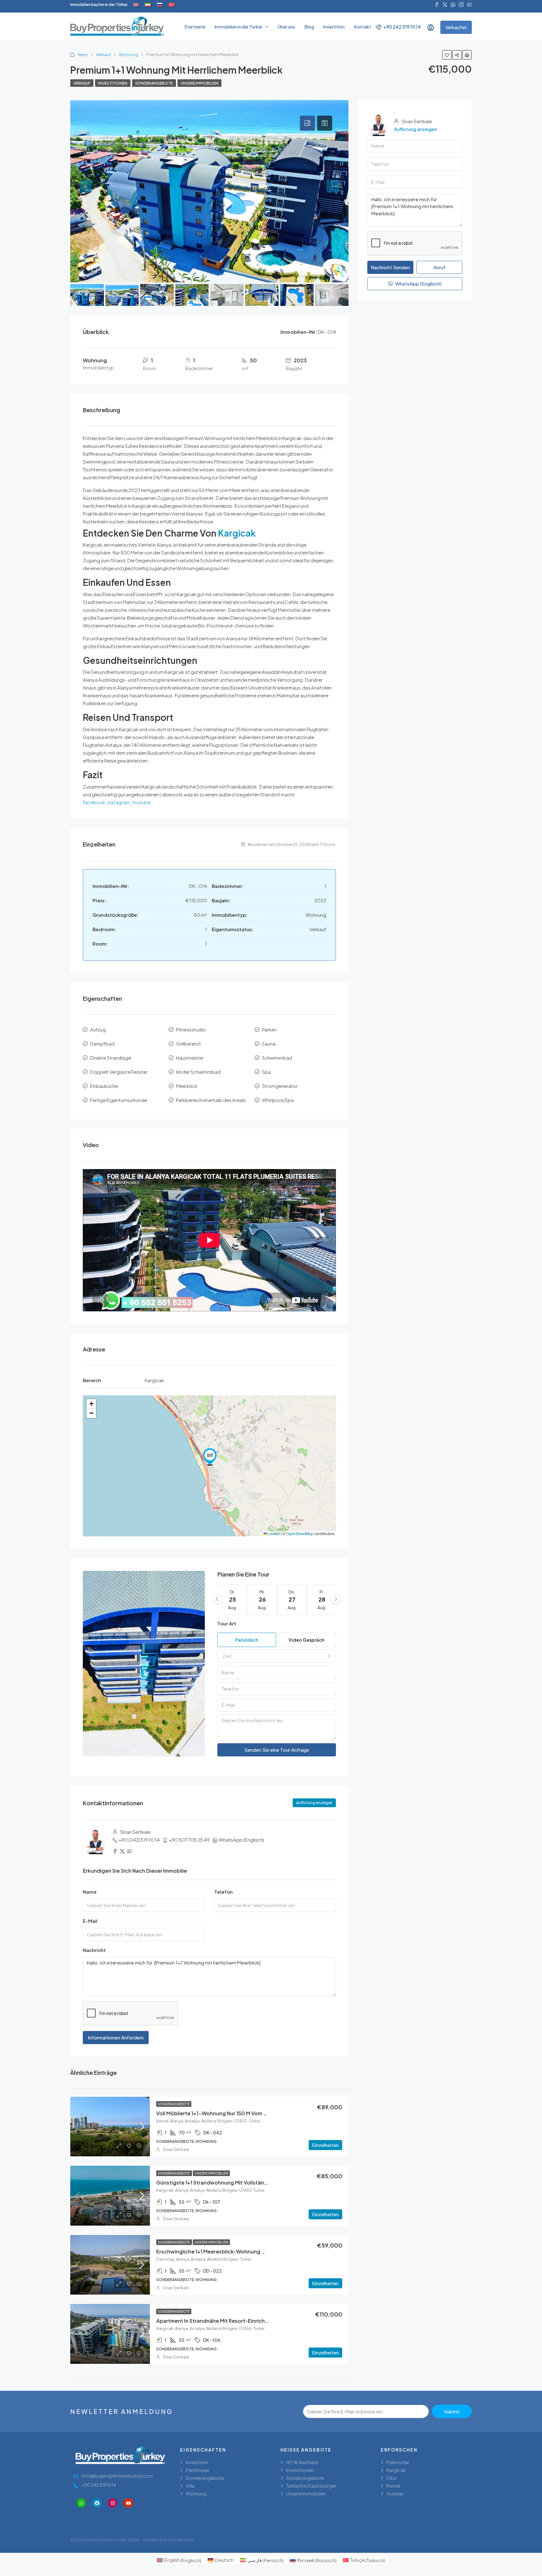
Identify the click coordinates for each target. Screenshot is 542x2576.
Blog (309, 27)
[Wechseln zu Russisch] (160, 5)
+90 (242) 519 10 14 (139, 1840)
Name (90, 1892)
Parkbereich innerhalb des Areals (211, 1100)
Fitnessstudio (191, 1029)
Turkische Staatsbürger (311, 2486)
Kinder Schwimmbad (198, 1072)
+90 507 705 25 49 (189, 1840)
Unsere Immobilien (199, 83)
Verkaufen (456, 27)
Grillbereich (188, 1044)
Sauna (269, 1044)
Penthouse (197, 2470)
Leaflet (274, 1533)
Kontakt (363, 27)
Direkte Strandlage (111, 1058)
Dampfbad (102, 1044)
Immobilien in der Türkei (238, 27)
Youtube (141, 802)
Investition (334, 27)
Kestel (393, 2486)
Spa (266, 1072)
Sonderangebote (154, 83)
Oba (391, 2478)
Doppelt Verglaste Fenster (119, 1072)
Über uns (286, 27)
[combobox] (277, 1656)
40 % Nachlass (302, 2462)
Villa (190, 2486)
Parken (269, 1029)
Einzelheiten (325, 2145)
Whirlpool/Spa (278, 1100)
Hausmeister (190, 1058)
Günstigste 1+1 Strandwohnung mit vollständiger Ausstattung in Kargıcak (247, 2183)
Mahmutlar (398, 2462)
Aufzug (98, 1029)
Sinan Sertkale (176, 2150)
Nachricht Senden (390, 267)
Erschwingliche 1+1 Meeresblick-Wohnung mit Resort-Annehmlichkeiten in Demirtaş (259, 2251)
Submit (452, 2411)
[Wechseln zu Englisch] (136, 5)
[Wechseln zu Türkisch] (172, 5)
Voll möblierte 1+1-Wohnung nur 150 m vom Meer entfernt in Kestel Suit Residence (257, 2113)
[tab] (307, 123)
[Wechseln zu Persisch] (148, 5)
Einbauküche (104, 1086)
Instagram (119, 802)
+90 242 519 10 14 (402, 27)
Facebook (94, 802)
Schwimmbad (277, 1058)
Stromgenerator (280, 1086)
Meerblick (187, 1086)
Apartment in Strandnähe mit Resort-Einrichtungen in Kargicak (234, 2321)
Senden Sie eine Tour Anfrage (277, 1750)
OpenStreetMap (300, 1533)
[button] (210, 1457)
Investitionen (113, 83)
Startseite (195, 27)
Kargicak (237, 533)
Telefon (223, 1892)
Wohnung (129, 55)
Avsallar (395, 2493)
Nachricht (94, 1950)
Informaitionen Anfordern (116, 2037)
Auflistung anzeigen (314, 1803)
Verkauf (103, 55)
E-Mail (90, 1921)
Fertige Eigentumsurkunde (119, 1100)
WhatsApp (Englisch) (241, 1840)
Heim (83, 55)
